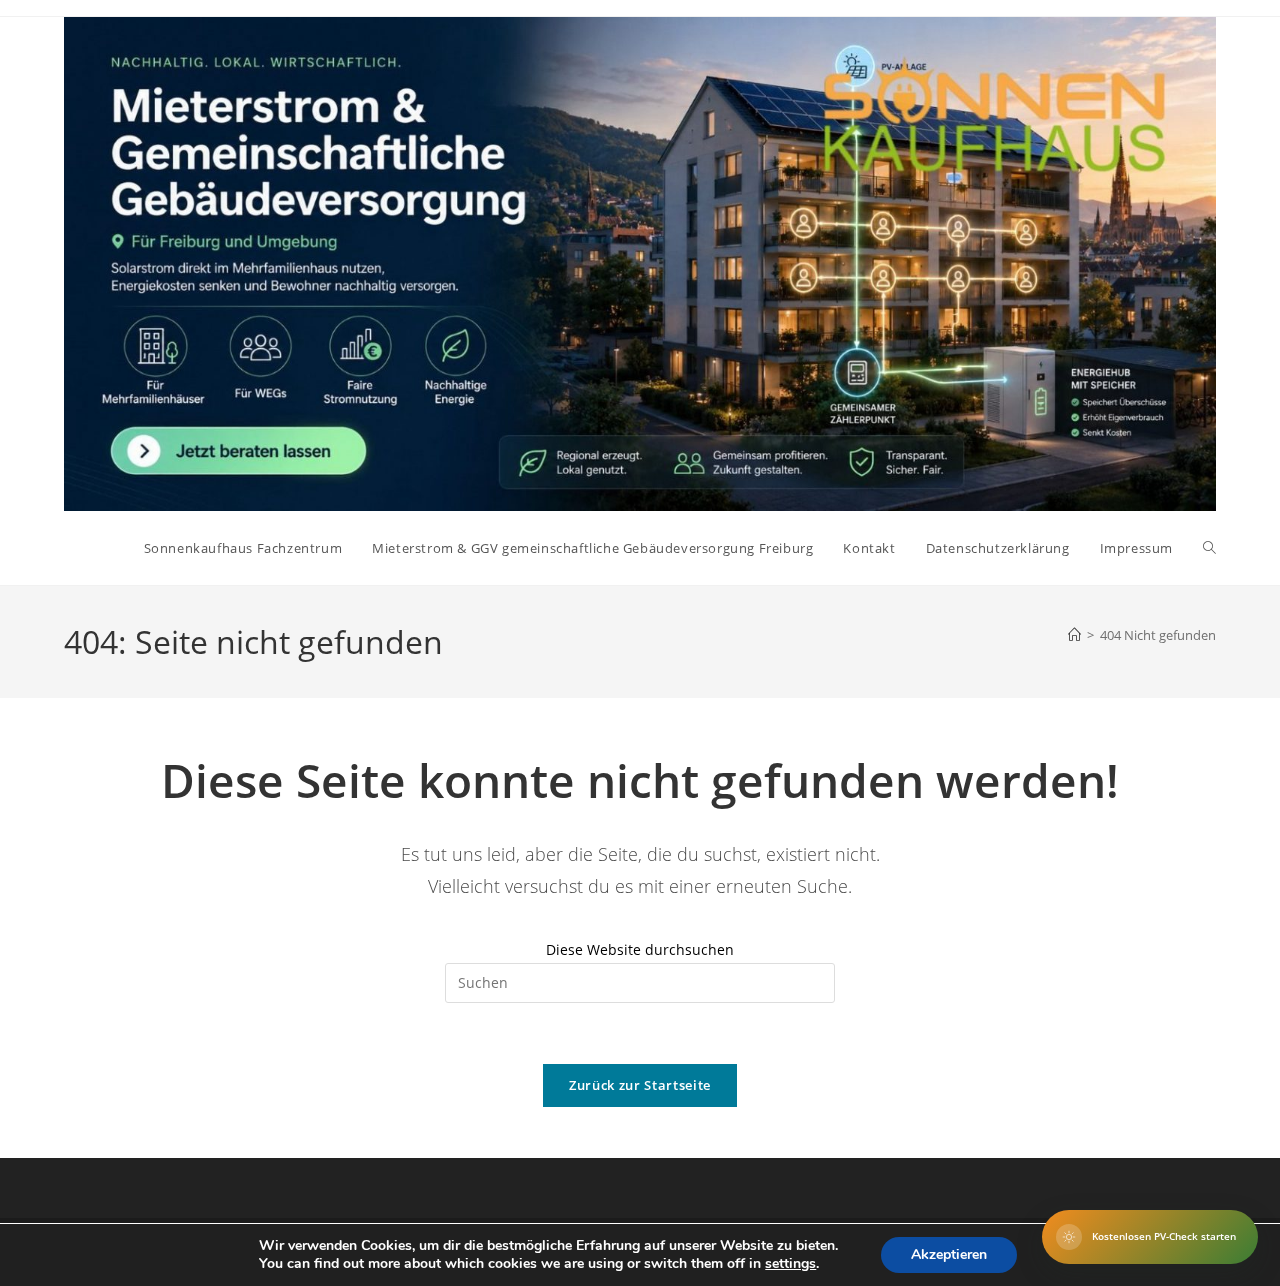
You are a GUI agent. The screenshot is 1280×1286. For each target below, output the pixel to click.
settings (790, 1264)
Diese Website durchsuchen (640, 949)
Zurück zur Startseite (640, 1085)
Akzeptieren (949, 1254)
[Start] (1074, 635)
